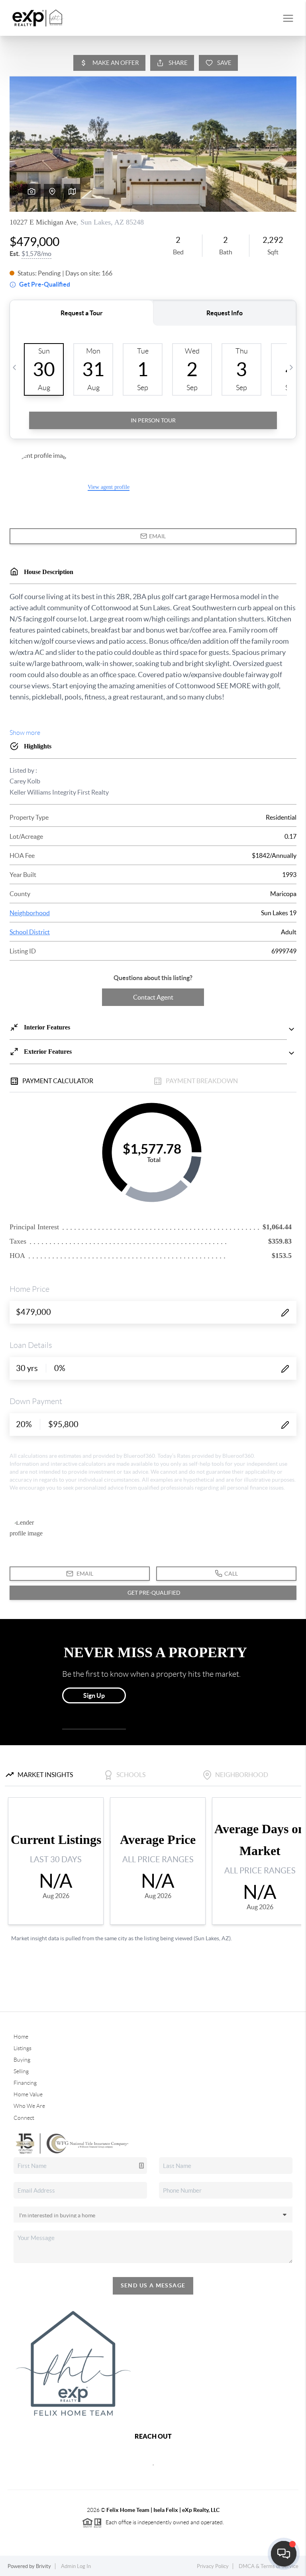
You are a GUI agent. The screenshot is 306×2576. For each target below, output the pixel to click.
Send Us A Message (153, 2285)
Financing (25, 2083)
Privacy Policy (213, 2566)
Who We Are (29, 2106)
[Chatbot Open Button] (284, 2554)
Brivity (43, 2566)
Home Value (28, 2094)
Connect (24, 2118)
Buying (22, 2060)
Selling (21, 2071)
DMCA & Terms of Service (269, 2566)
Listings (23, 2048)
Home (21, 2037)
